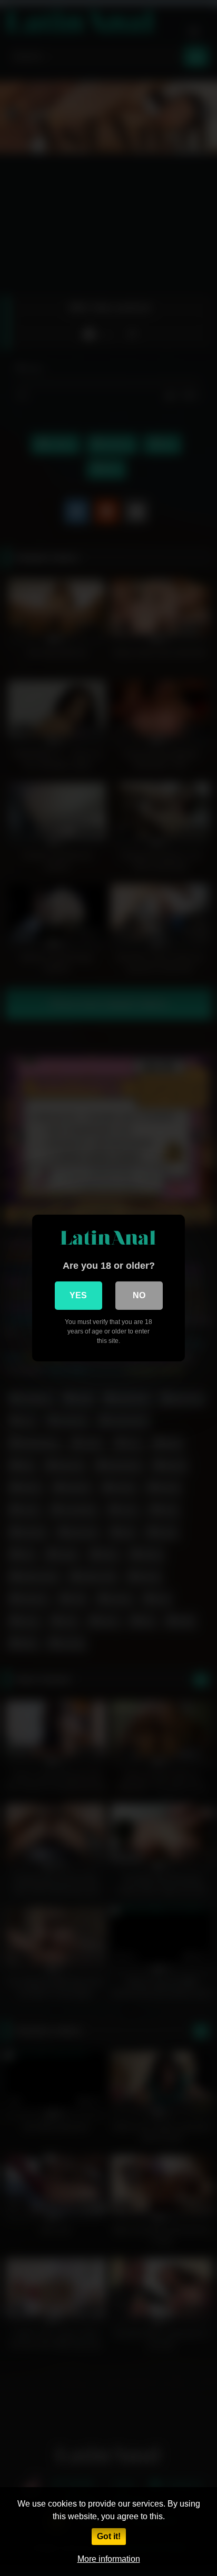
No (139, 1295)
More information (109, 2559)
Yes (78, 1295)
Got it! (109, 2536)
